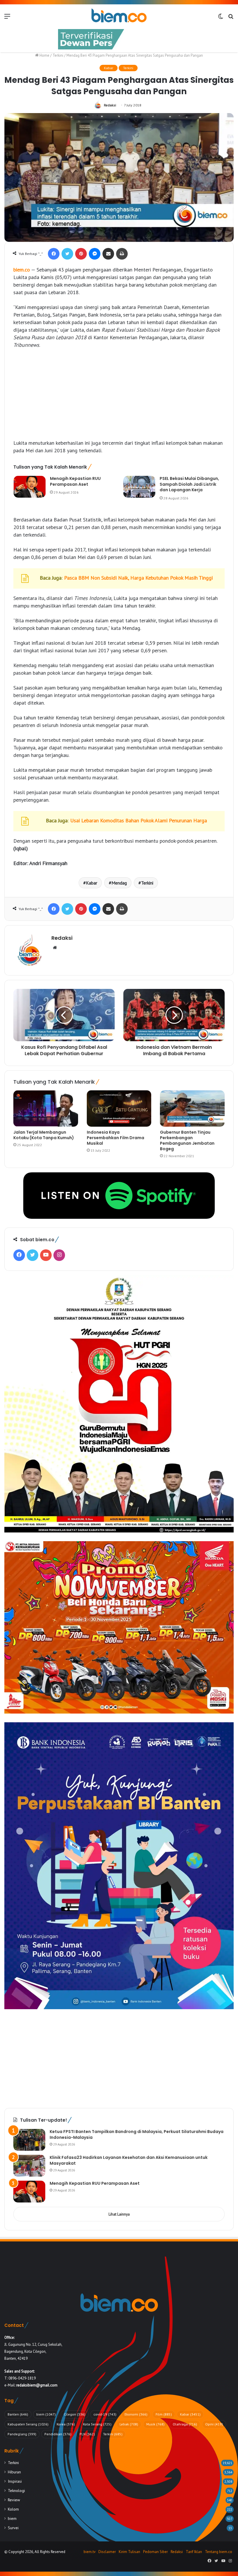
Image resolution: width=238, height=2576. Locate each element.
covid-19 (105, 2414)
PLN (87, 2434)
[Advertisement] (119, 397)
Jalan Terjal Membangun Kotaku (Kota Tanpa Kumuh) (44, 1135)
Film (164, 2414)
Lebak (129, 2424)
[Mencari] (231, 18)
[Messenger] (95, 254)
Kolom (13, 2509)
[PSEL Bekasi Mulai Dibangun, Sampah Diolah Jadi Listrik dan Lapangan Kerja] (139, 487)
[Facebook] (54, 254)
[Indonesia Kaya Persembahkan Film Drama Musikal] (119, 1109)
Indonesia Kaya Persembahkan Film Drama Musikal (116, 1138)
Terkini (58, 55)
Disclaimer (107, 2552)
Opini (214, 2424)
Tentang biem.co (219, 2552)
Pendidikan (58, 2434)
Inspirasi (15, 2481)
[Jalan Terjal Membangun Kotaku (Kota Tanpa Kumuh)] (46, 1109)
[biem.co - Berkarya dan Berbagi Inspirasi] (119, 16)
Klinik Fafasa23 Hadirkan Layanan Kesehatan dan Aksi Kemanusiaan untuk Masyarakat (129, 2160)
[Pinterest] (81, 254)
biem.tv (90, 2552)
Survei (13, 2528)
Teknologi (16, 2491)
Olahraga (185, 2424)
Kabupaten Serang (28, 2424)
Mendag (119, 883)
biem (46, 2414)
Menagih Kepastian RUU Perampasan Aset (75, 481)
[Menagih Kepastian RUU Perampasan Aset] (30, 487)
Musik (155, 2424)
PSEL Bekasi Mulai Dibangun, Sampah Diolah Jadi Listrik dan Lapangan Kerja (189, 484)
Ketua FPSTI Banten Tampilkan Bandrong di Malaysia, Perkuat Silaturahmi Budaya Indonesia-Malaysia (137, 2134)
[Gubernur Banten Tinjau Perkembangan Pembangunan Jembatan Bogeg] (192, 1109)
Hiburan (14, 2472)
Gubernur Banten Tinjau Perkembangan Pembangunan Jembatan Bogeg (187, 1140)
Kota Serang (97, 2424)
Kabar (109, 68)
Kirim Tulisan (129, 2552)
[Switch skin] (221, 18)
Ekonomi (136, 2414)
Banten (18, 2414)
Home (44, 55)
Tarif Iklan (194, 2552)
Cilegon (75, 2414)
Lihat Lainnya (119, 2214)
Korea (66, 2424)
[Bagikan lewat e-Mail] (108, 254)
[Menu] (7, 18)
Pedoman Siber (155, 2552)
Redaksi (110, 105)
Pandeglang (22, 2434)
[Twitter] (67, 254)
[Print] (122, 254)
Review (14, 2500)
